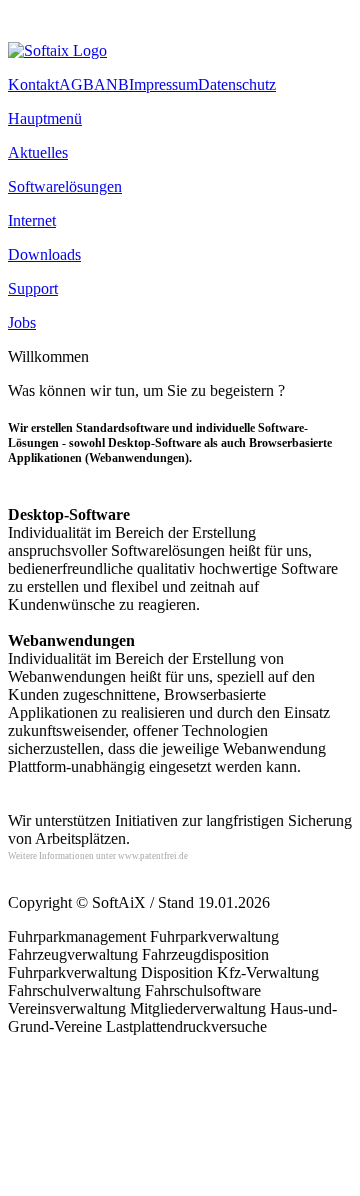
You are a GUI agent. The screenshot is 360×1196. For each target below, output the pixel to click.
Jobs (22, 322)
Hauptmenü (45, 118)
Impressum (163, 84)
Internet (32, 220)
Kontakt (33, 84)
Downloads (44, 254)
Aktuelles (38, 152)
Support (33, 288)
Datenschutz (237, 84)
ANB (111, 84)
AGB (76, 84)
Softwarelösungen (65, 186)
